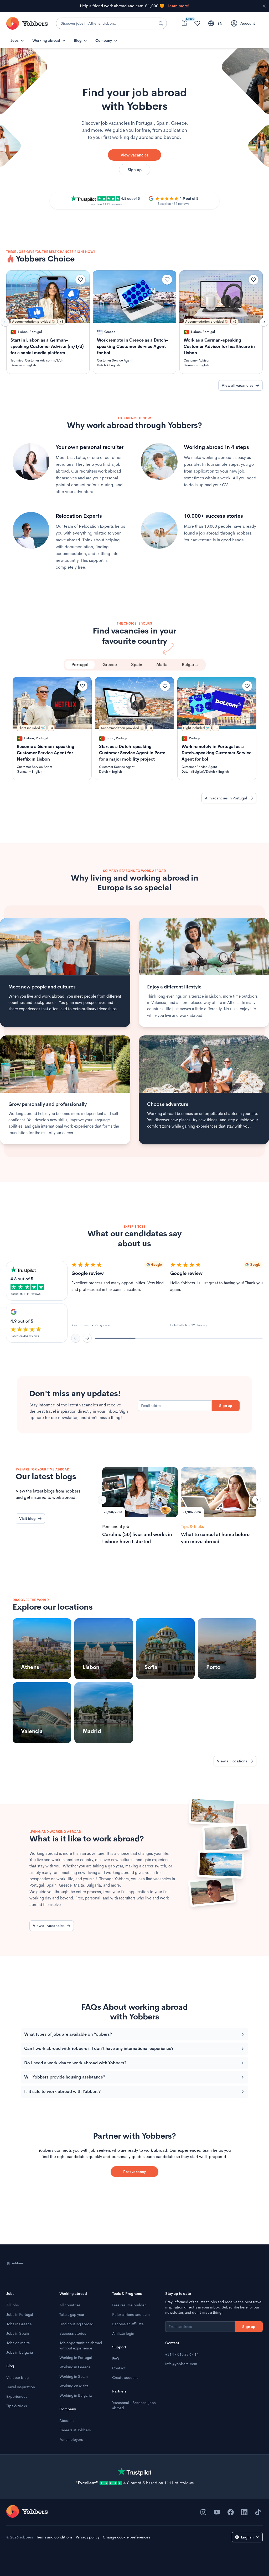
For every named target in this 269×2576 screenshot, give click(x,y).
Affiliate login (123, 2333)
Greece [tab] (110, 665)
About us (67, 2421)
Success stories (73, 2333)
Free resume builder (129, 2305)
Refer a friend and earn (131, 2315)
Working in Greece (75, 2367)
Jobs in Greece (19, 2324)
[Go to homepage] (27, 2511)
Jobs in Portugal (20, 2315)
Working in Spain (74, 2376)
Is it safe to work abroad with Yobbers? (62, 2091)
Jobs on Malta (18, 2343)
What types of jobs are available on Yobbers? (68, 2034)
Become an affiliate (128, 2324)
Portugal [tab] (80, 665)
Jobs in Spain (18, 2333)
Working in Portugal (76, 2358)
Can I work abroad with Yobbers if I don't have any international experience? (99, 2048)
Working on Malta (74, 2386)
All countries (70, 2305)
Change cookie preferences (126, 2537)
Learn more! (179, 6)
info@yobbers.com (181, 2364)
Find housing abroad (76, 2324)
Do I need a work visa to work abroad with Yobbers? (75, 2063)
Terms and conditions (54, 2537)
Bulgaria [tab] (190, 665)
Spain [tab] (137, 665)
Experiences (17, 2396)
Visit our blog (17, 2378)
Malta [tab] (162, 665)
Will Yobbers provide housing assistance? (65, 2077)
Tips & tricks (17, 2406)
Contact (119, 2368)
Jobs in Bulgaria (20, 2352)
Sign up (135, 170)
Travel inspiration (21, 2387)
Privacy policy (88, 2537)
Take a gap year (72, 2315)
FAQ (116, 2359)
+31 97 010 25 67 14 (182, 2354)
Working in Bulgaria (76, 2395)
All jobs (13, 2305)
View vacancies (134, 155)
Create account (125, 2378)
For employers (71, 2439)
